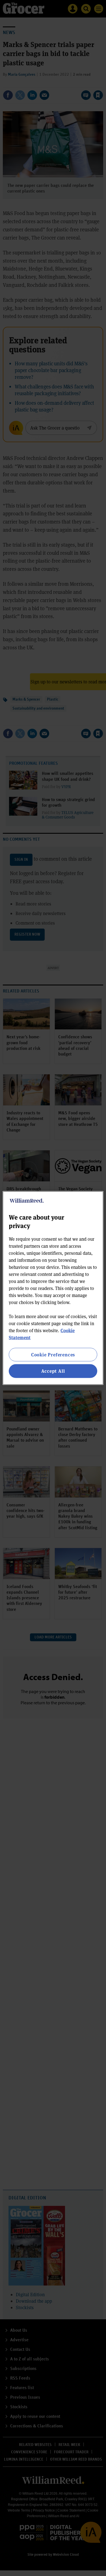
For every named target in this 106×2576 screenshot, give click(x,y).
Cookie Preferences (53, 1355)
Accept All (53, 1371)
